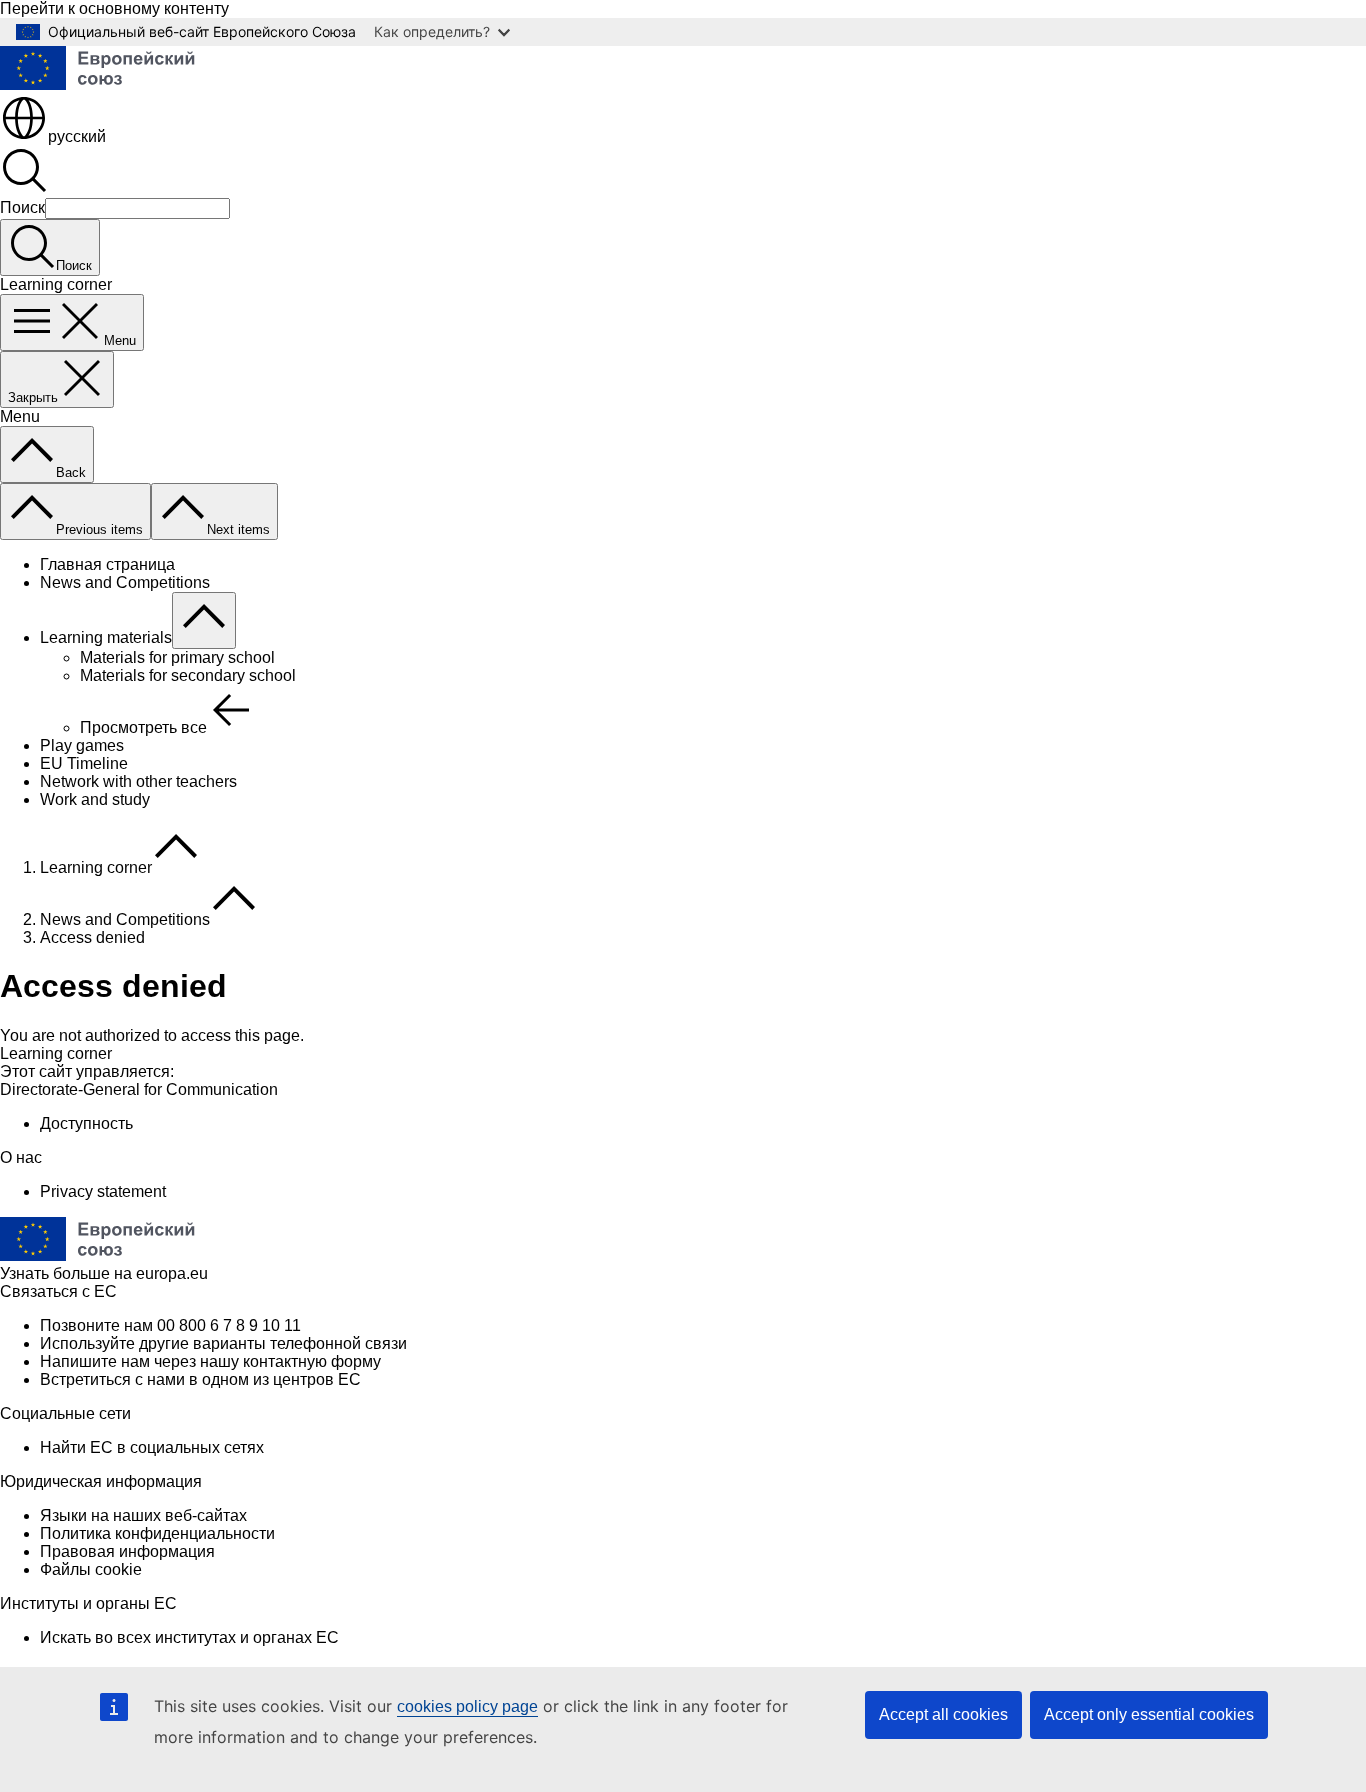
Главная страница (107, 564)
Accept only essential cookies (1149, 1714)
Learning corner (96, 867)
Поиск (22, 207)
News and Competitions (125, 582)
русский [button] (77, 136)
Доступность (86, 1123)
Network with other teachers (138, 781)
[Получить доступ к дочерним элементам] (204, 620)
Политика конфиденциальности (157, 1533)
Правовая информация (127, 1551)
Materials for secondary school (188, 675)
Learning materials (106, 637)
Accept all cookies (943, 1714)
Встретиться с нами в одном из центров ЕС (200, 1379)
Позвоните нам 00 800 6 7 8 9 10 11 (170, 1325)
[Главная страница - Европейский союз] (109, 84)
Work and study (95, 799)
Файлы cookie (91, 1569)
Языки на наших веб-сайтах (143, 1515)
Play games (82, 745)
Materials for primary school (177, 657)
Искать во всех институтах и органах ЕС (189, 1637)
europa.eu (172, 1273)
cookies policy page (467, 1706)
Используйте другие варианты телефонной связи (223, 1343)
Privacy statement (103, 1191)
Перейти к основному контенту (114, 8)
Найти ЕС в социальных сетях (152, 1447)
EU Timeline (84, 763)
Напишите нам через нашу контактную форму (210, 1361)
